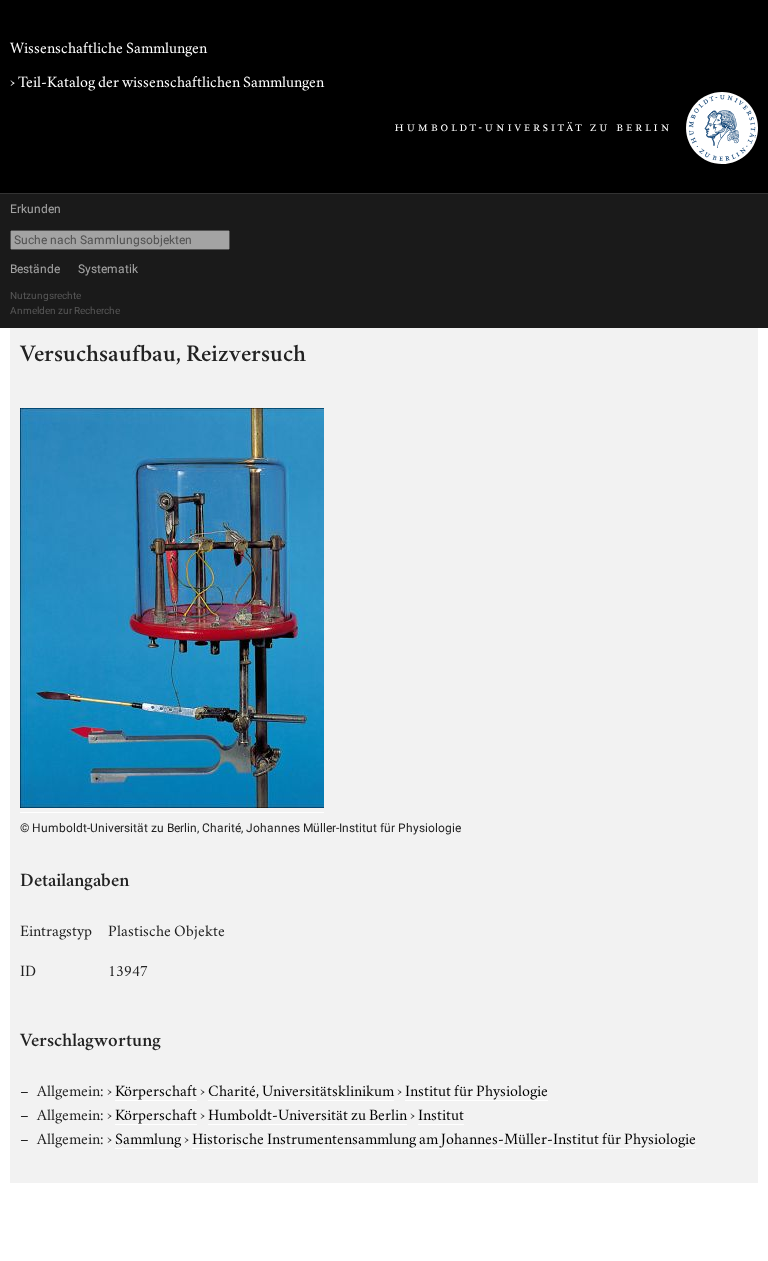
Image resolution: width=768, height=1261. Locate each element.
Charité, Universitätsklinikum (301, 1089)
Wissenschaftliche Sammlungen (108, 46)
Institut (441, 1113)
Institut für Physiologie (476, 1089)
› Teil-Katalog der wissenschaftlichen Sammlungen (167, 80)
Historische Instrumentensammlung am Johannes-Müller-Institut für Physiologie (444, 1137)
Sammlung (148, 1137)
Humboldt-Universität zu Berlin (307, 1113)
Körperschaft (156, 1089)
